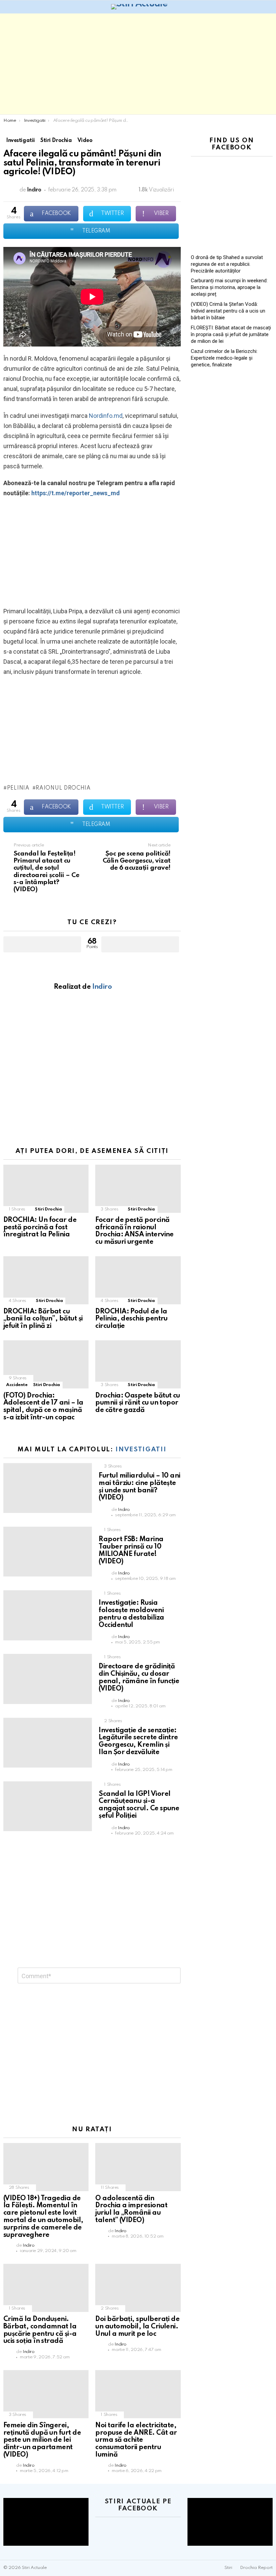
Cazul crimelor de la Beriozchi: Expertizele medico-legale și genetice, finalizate (224, 358)
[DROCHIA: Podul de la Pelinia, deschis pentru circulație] (138, 1280)
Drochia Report (256, 2568)
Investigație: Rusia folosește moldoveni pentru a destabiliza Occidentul (131, 1614)
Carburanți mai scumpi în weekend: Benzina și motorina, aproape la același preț (229, 287)
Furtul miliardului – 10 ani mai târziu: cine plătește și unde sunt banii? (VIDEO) (139, 1487)
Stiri (228, 2568)
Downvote (140, 944)
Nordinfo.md (106, 416)
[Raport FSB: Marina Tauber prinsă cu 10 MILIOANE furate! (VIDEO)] (48, 1552)
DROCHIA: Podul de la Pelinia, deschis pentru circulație (131, 1319)
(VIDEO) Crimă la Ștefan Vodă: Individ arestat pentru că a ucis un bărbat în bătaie (228, 311)
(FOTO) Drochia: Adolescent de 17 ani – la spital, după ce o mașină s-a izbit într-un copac (43, 1407)
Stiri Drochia (48, 1209)
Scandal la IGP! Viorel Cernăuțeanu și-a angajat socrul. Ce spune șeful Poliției (139, 1805)
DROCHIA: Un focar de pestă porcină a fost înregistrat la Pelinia (40, 1228)
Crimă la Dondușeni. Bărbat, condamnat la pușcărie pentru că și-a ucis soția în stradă (40, 2330)
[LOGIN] (269, 7)
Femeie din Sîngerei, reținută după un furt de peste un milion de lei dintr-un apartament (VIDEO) (42, 2440)
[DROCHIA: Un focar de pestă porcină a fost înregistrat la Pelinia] (46, 1189)
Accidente (17, 1385)
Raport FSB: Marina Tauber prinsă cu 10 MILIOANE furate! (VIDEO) (131, 1550)
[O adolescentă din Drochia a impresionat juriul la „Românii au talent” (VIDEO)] (138, 2167)
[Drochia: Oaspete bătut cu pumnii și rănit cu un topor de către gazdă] (138, 1364)
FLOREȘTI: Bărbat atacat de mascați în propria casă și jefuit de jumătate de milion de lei (231, 334)
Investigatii (141, 1449)
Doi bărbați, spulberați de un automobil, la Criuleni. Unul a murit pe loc (137, 2327)
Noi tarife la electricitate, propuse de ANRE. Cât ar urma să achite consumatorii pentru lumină (136, 2440)
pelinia (18, 788)
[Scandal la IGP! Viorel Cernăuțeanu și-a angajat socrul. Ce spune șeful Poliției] (48, 1806)
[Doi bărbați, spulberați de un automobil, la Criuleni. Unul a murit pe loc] (138, 2288)
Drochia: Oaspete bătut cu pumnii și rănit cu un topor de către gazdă (138, 1403)
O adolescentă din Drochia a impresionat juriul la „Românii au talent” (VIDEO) (131, 2209)
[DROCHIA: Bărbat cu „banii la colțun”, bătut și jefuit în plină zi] (46, 1280)
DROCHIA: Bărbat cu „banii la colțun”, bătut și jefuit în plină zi (43, 1319)
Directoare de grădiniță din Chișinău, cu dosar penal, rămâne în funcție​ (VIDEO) (139, 1678)
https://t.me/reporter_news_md (76, 493)
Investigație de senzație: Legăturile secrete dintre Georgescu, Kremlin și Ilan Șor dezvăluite (138, 1741)
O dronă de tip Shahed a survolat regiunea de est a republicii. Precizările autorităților (227, 264)
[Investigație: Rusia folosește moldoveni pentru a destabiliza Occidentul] (48, 1615)
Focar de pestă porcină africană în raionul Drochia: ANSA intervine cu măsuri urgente (134, 1231)
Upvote (42, 944)
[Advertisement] (138, 64)
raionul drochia (63, 788)
